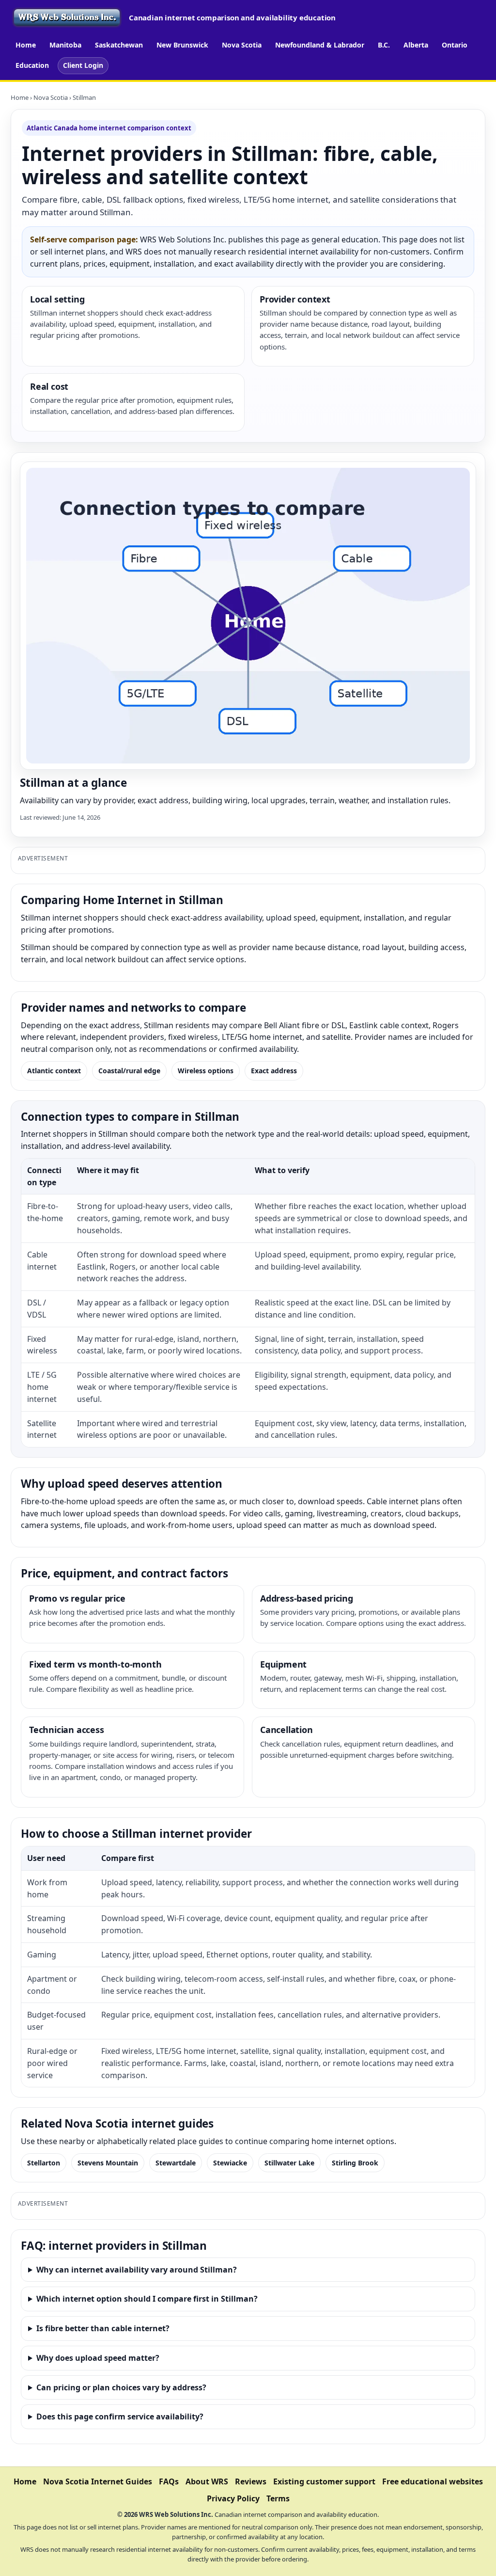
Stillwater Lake (289, 2163)
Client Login (83, 65)
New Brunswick (182, 45)
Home (26, 45)
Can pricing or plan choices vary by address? (121, 2387)
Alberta (416, 45)
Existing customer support (324, 2481)
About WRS (207, 2481)
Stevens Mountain (108, 2163)
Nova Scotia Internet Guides (98, 2481)
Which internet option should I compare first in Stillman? (147, 2299)
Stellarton (44, 2163)
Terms (278, 2498)
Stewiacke (230, 2163)
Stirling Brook (355, 2163)
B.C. (384, 45)
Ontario (455, 45)
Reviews (251, 2481)
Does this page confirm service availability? (120, 2417)
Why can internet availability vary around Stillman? (137, 2270)
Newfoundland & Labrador (320, 45)
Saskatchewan (119, 45)
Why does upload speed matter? (98, 2358)
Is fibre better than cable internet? (103, 2328)
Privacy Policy (233, 2498)
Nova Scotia (242, 45)
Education (32, 65)
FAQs (169, 2481)
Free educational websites (433, 2481)
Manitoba (65, 45)
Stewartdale (176, 2163)
